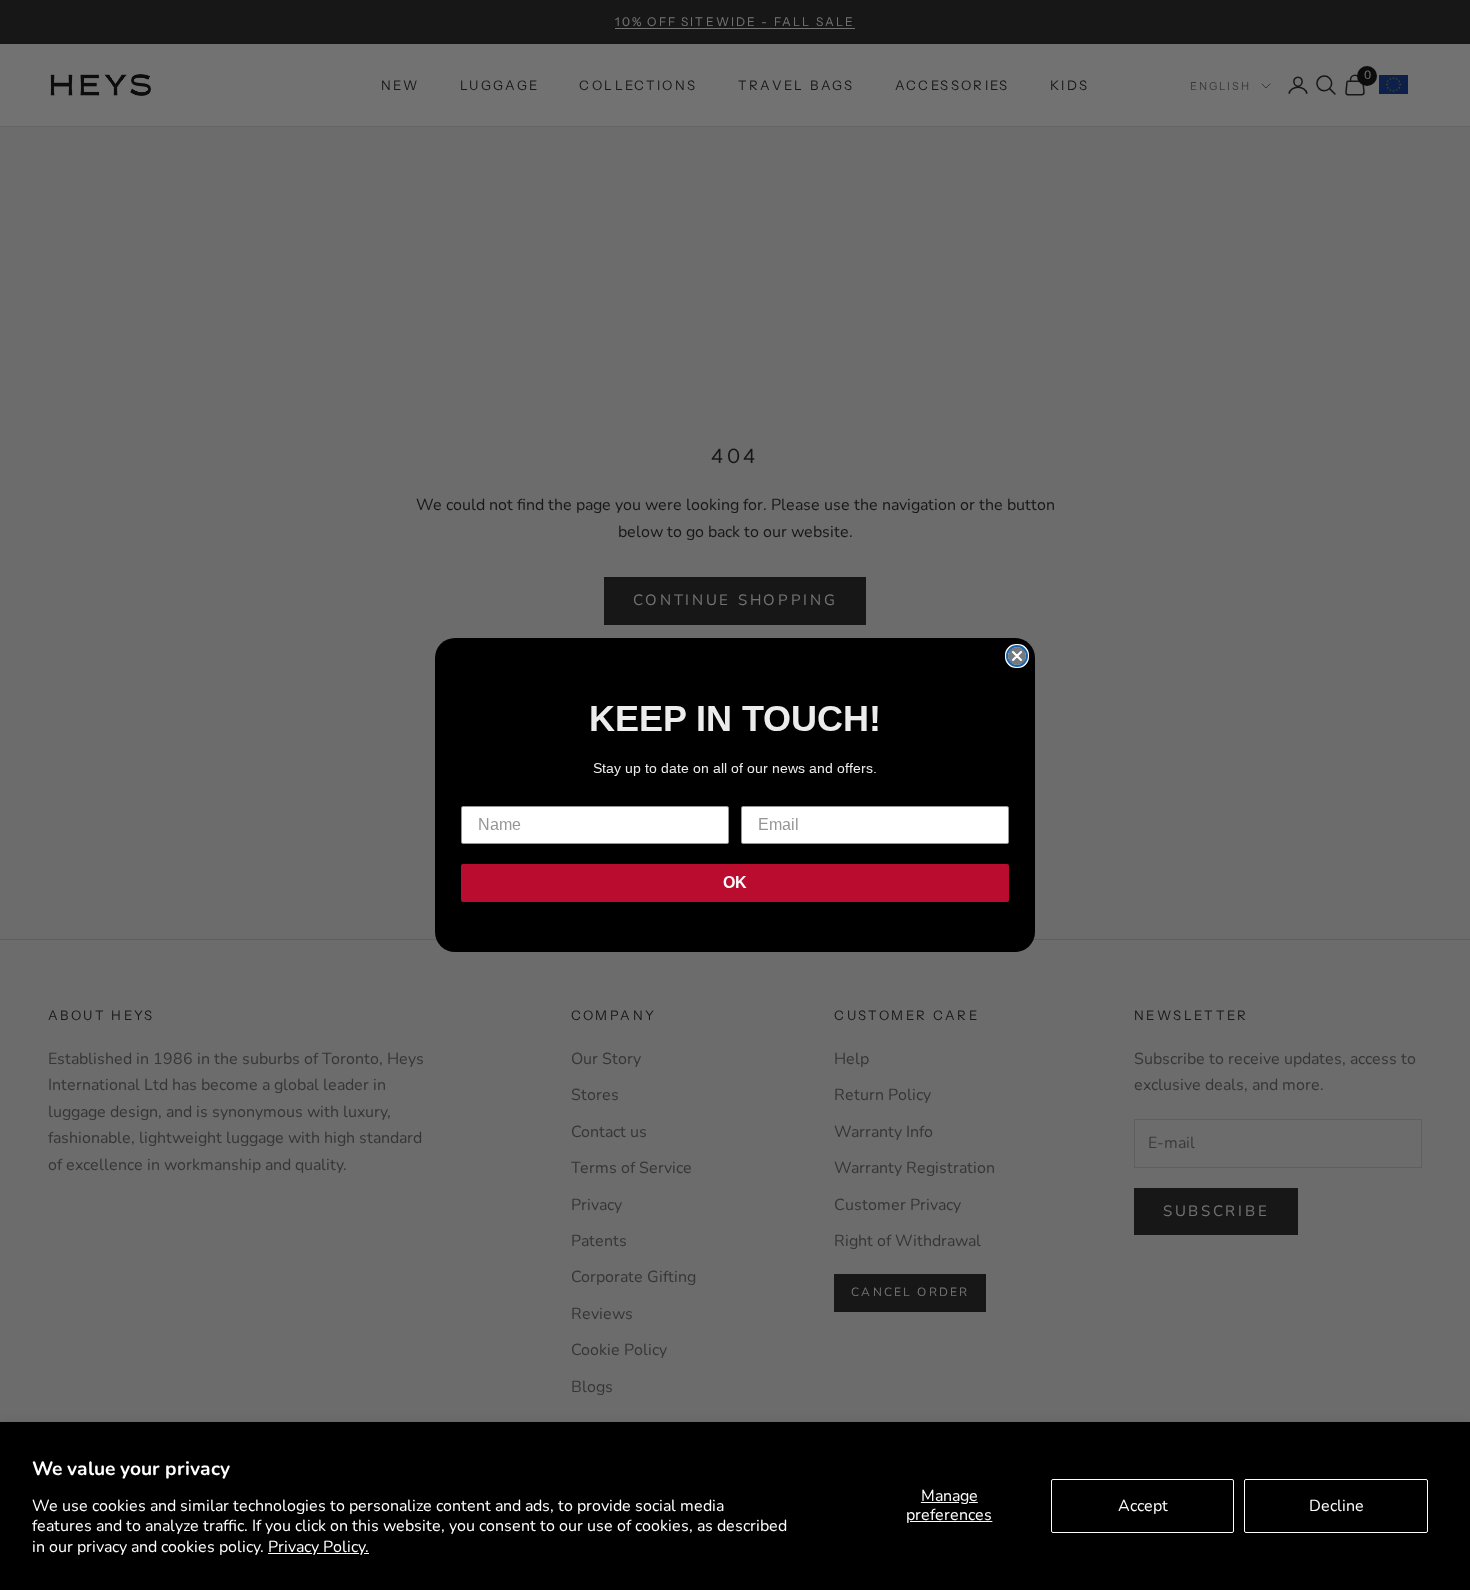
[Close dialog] (1017, 656)
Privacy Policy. (318, 1547)
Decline (1336, 1506)
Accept (1143, 1506)
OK (735, 882)
